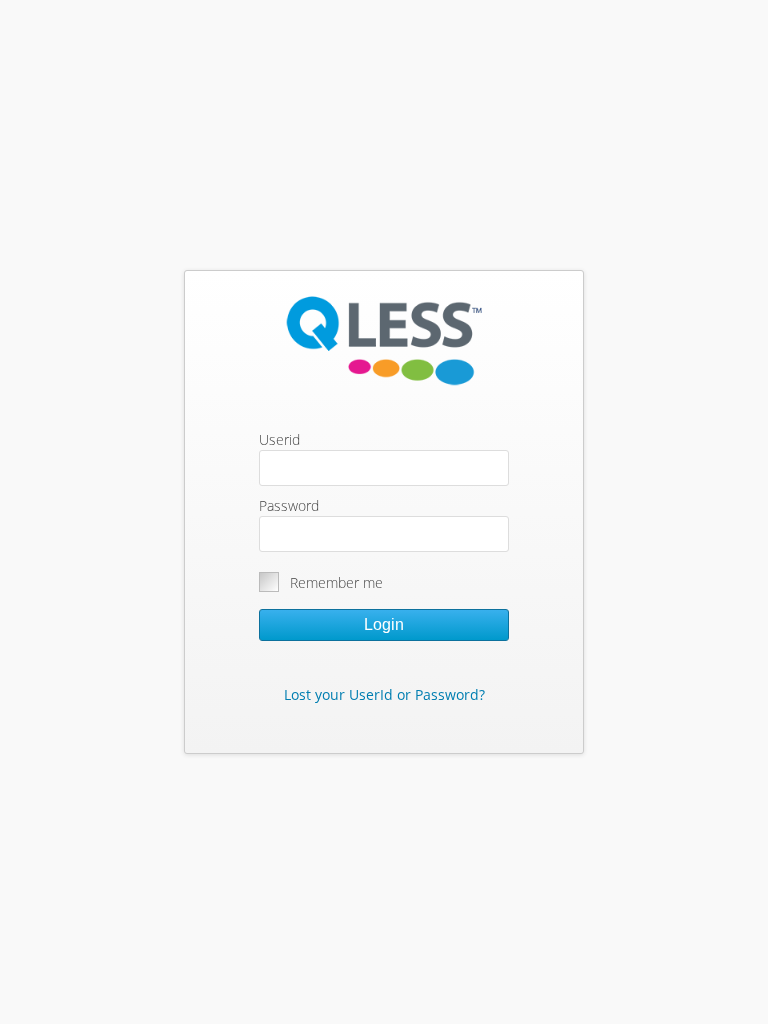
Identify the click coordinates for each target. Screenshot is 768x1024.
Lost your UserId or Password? (384, 694)
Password (289, 505)
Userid (279, 439)
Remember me (336, 582)
